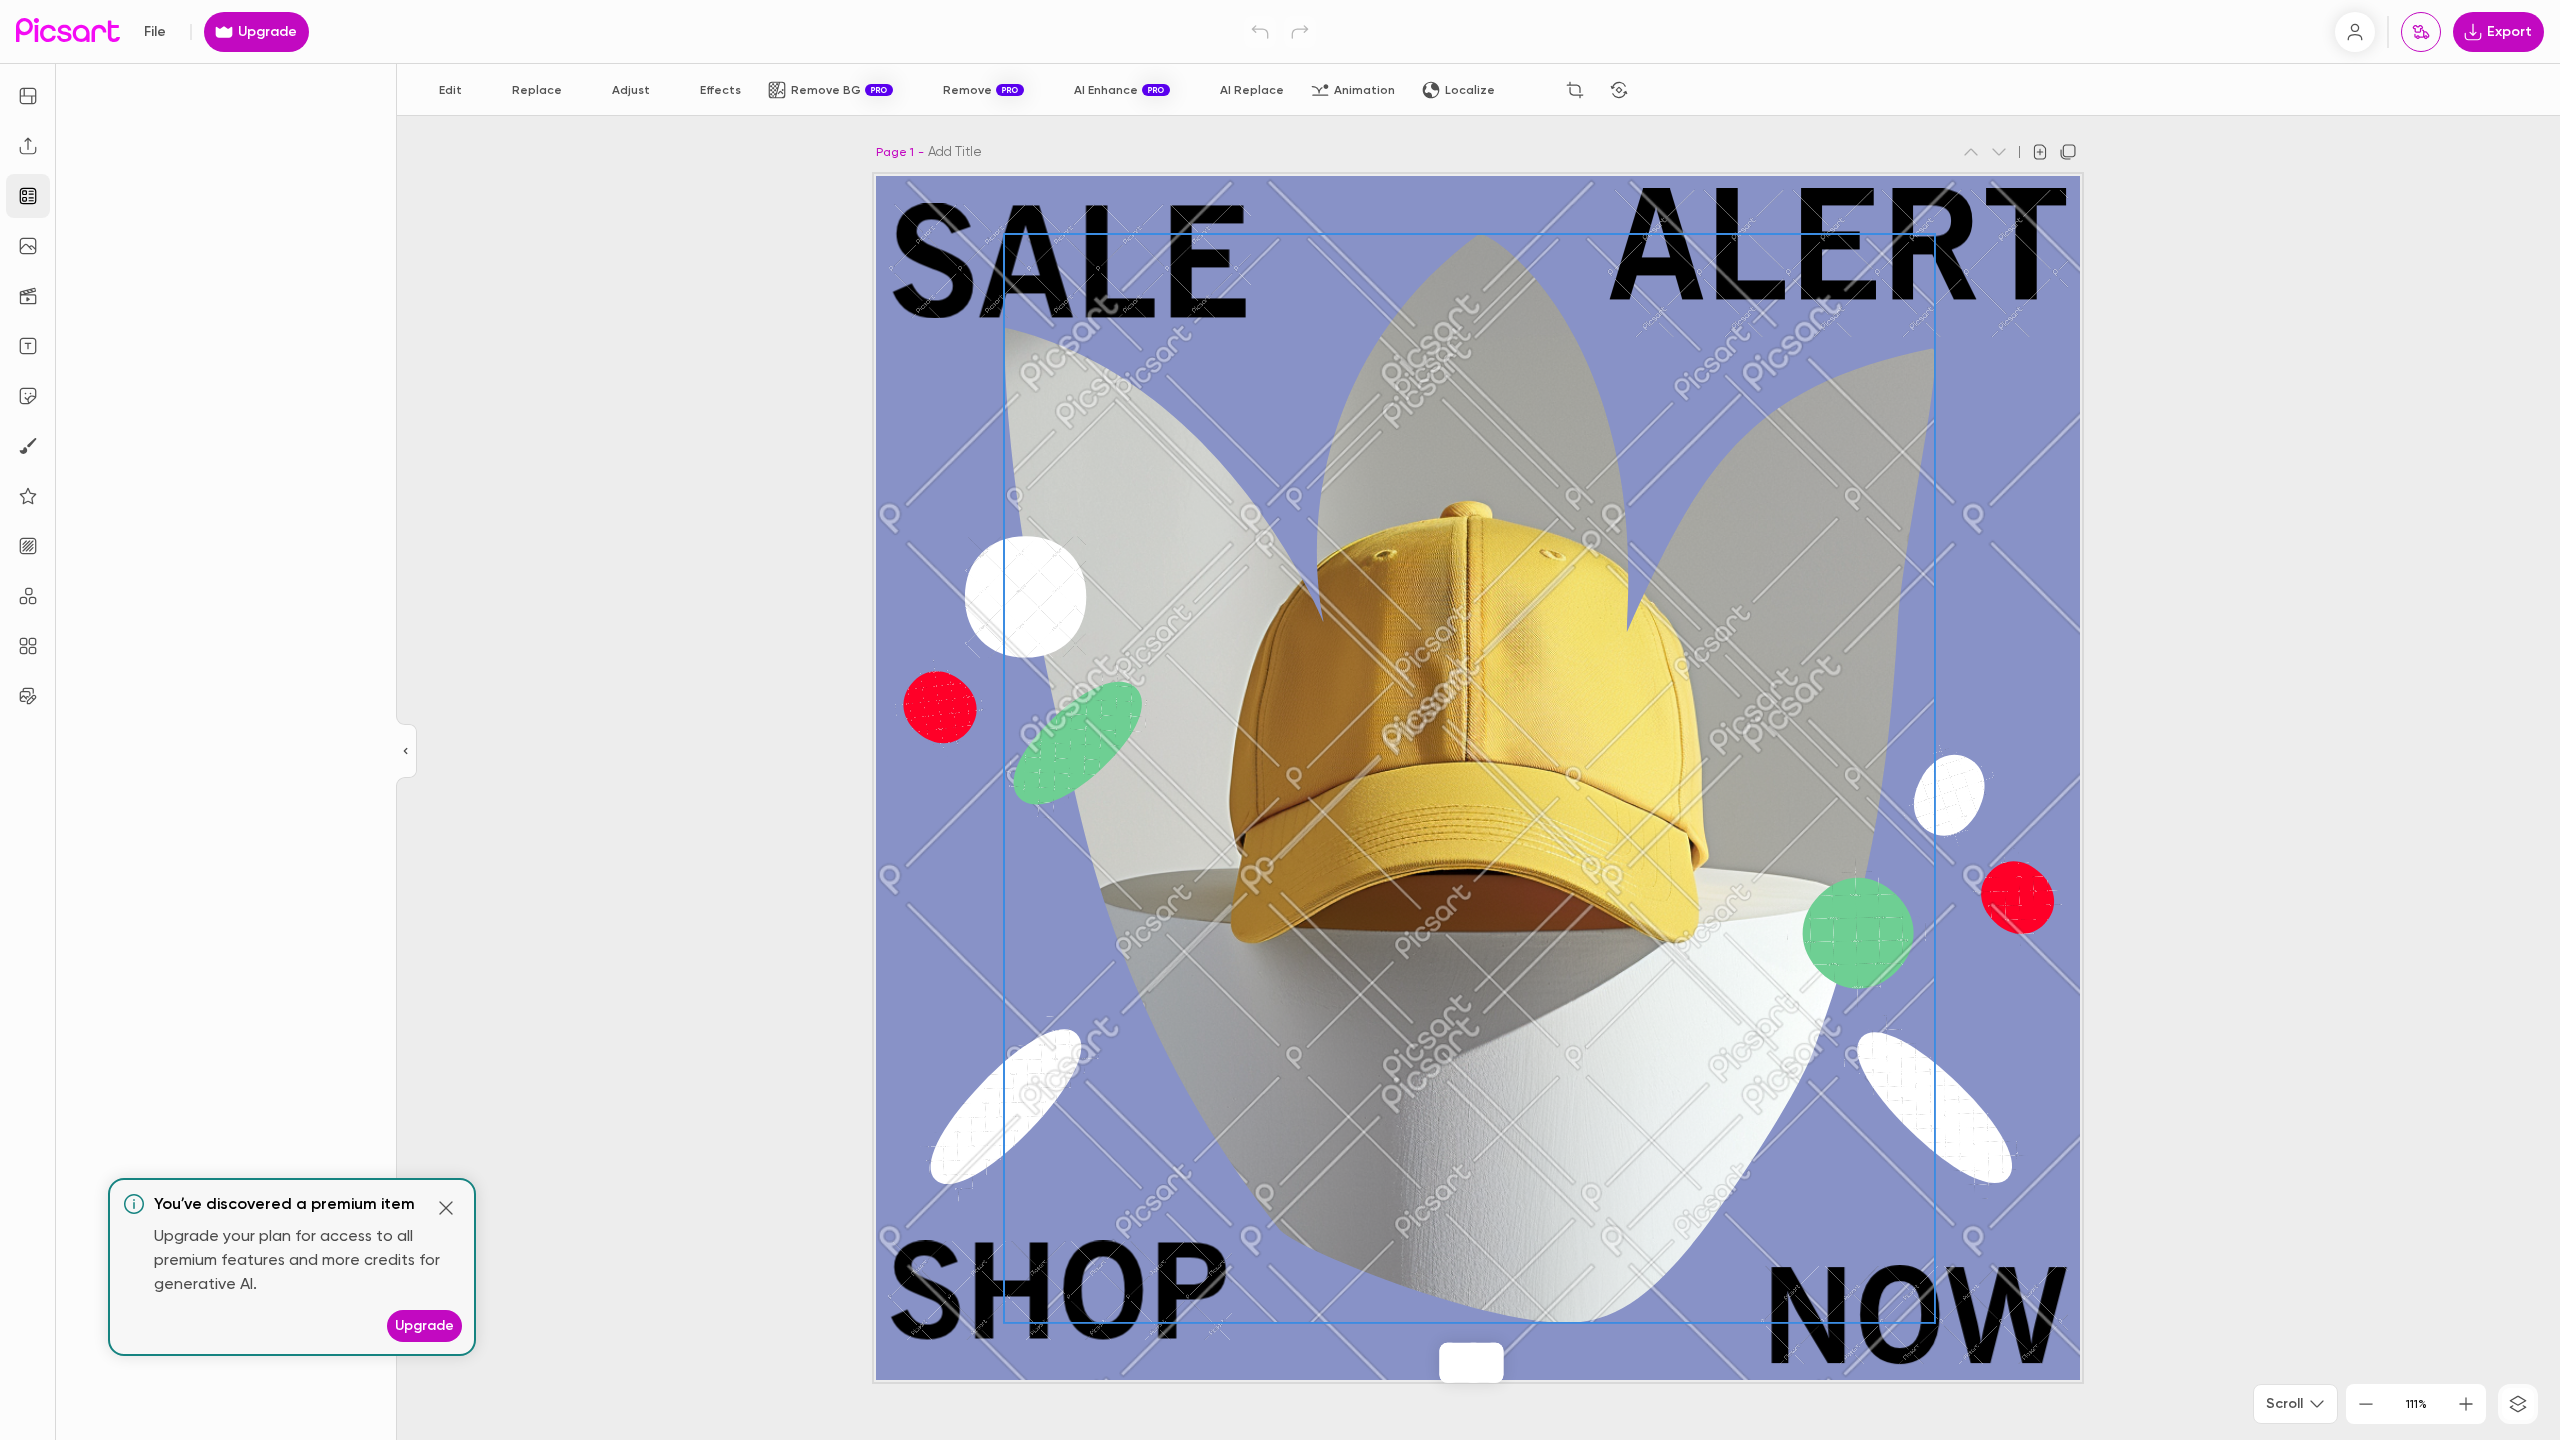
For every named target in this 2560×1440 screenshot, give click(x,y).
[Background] (28, 546)
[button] (1280, 720)
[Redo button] (1300, 32)
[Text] (28, 346)
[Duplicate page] (2068, 152)
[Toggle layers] (2518, 1404)
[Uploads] (28, 146)
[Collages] (28, 646)
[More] (1513, 1363)
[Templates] (28, 196)
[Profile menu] (2355, 32)
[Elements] (28, 496)
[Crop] (1575, 90)
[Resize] (28, 96)
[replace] (1429, 1363)
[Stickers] (28, 396)
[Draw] (28, 446)
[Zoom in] (2466, 1404)
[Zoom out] (2366, 1404)
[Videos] (28, 296)
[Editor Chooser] (406, 752)
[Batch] (28, 696)
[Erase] (1531, 90)
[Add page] (2040, 152)
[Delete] (1663, 90)
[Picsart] (68, 31)
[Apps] (28, 596)
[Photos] (28, 246)
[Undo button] (1260, 32)
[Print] (2421, 32)
